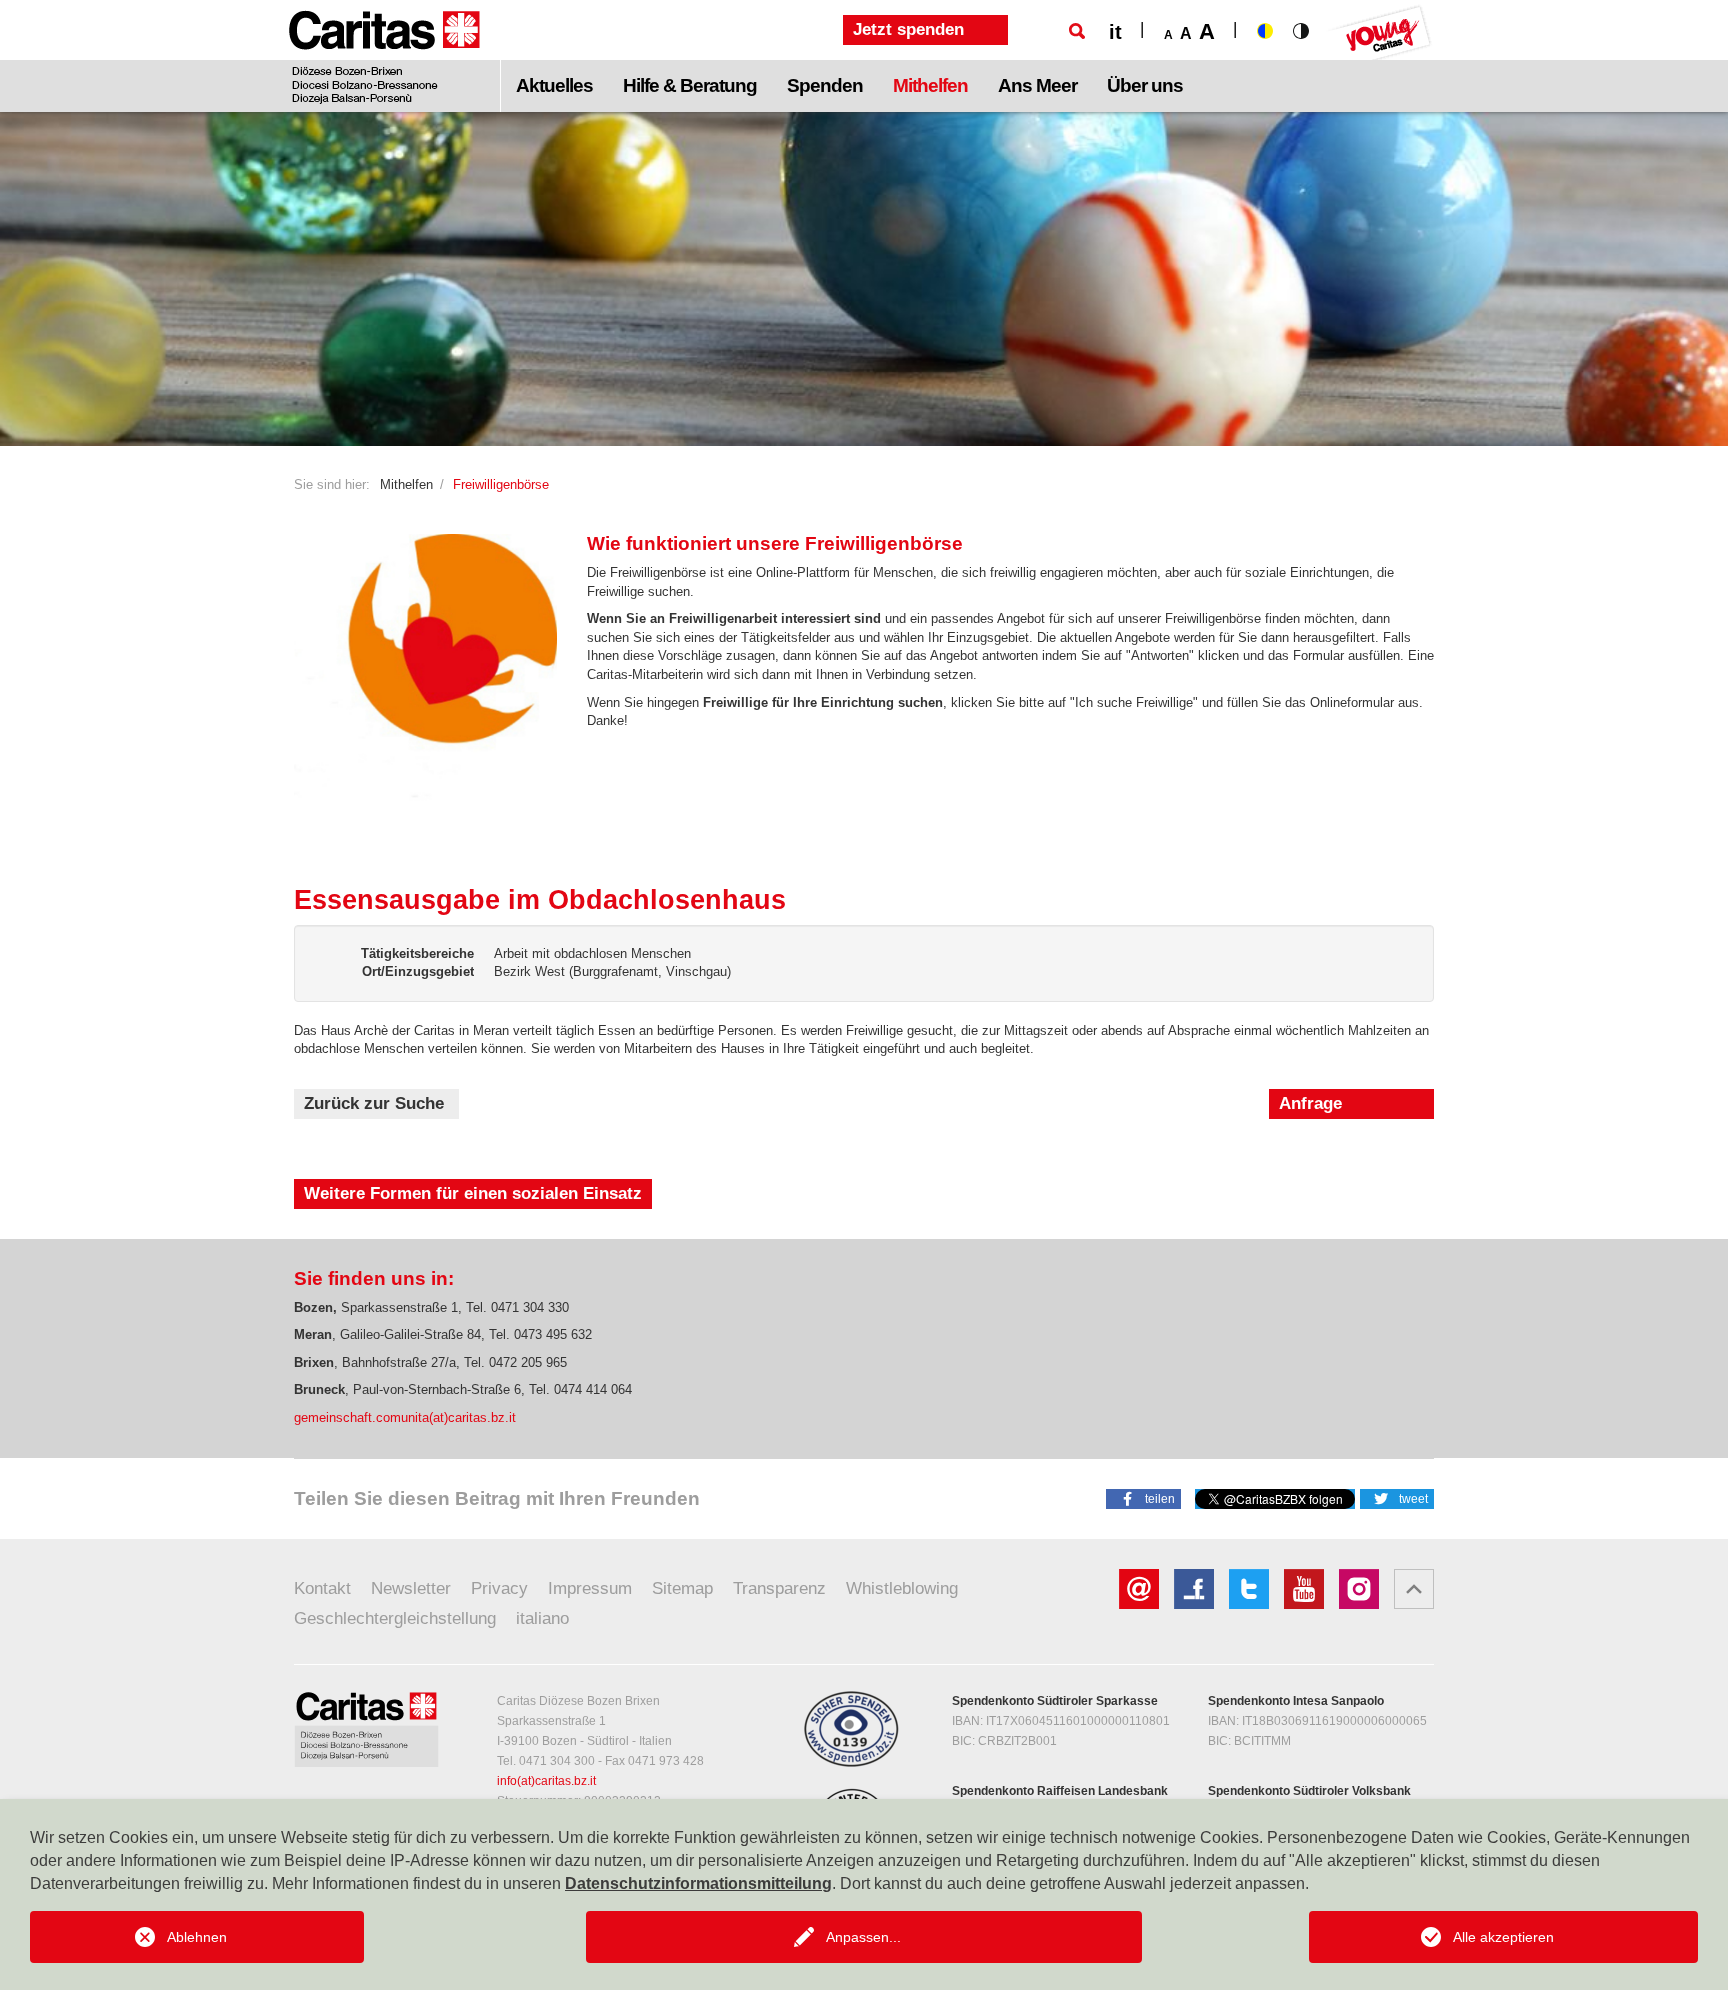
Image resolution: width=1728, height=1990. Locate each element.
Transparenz (779, 1588)
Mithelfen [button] (930, 85)
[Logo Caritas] (384, 56)
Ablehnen (197, 1937)
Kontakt (322, 1588)
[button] (1143, 1498)
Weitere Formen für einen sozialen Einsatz (473, 1193)
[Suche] (1077, 31)
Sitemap (682, 1588)
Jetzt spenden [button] (908, 29)
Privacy (499, 1588)
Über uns (1145, 85)
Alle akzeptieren (1503, 1937)
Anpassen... (863, 1937)
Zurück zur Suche (374, 1103)
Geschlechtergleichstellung (395, 1618)
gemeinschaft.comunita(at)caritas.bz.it (405, 1417)
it (1115, 32)
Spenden (825, 85)
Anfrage (1310, 1103)
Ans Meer (1037, 85)
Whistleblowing (902, 1588)
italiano (542, 1618)
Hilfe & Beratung (690, 85)
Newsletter (411, 1588)
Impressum (590, 1588)
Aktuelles (554, 85)
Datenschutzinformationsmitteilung (698, 1883)
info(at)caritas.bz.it (546, 1781)
